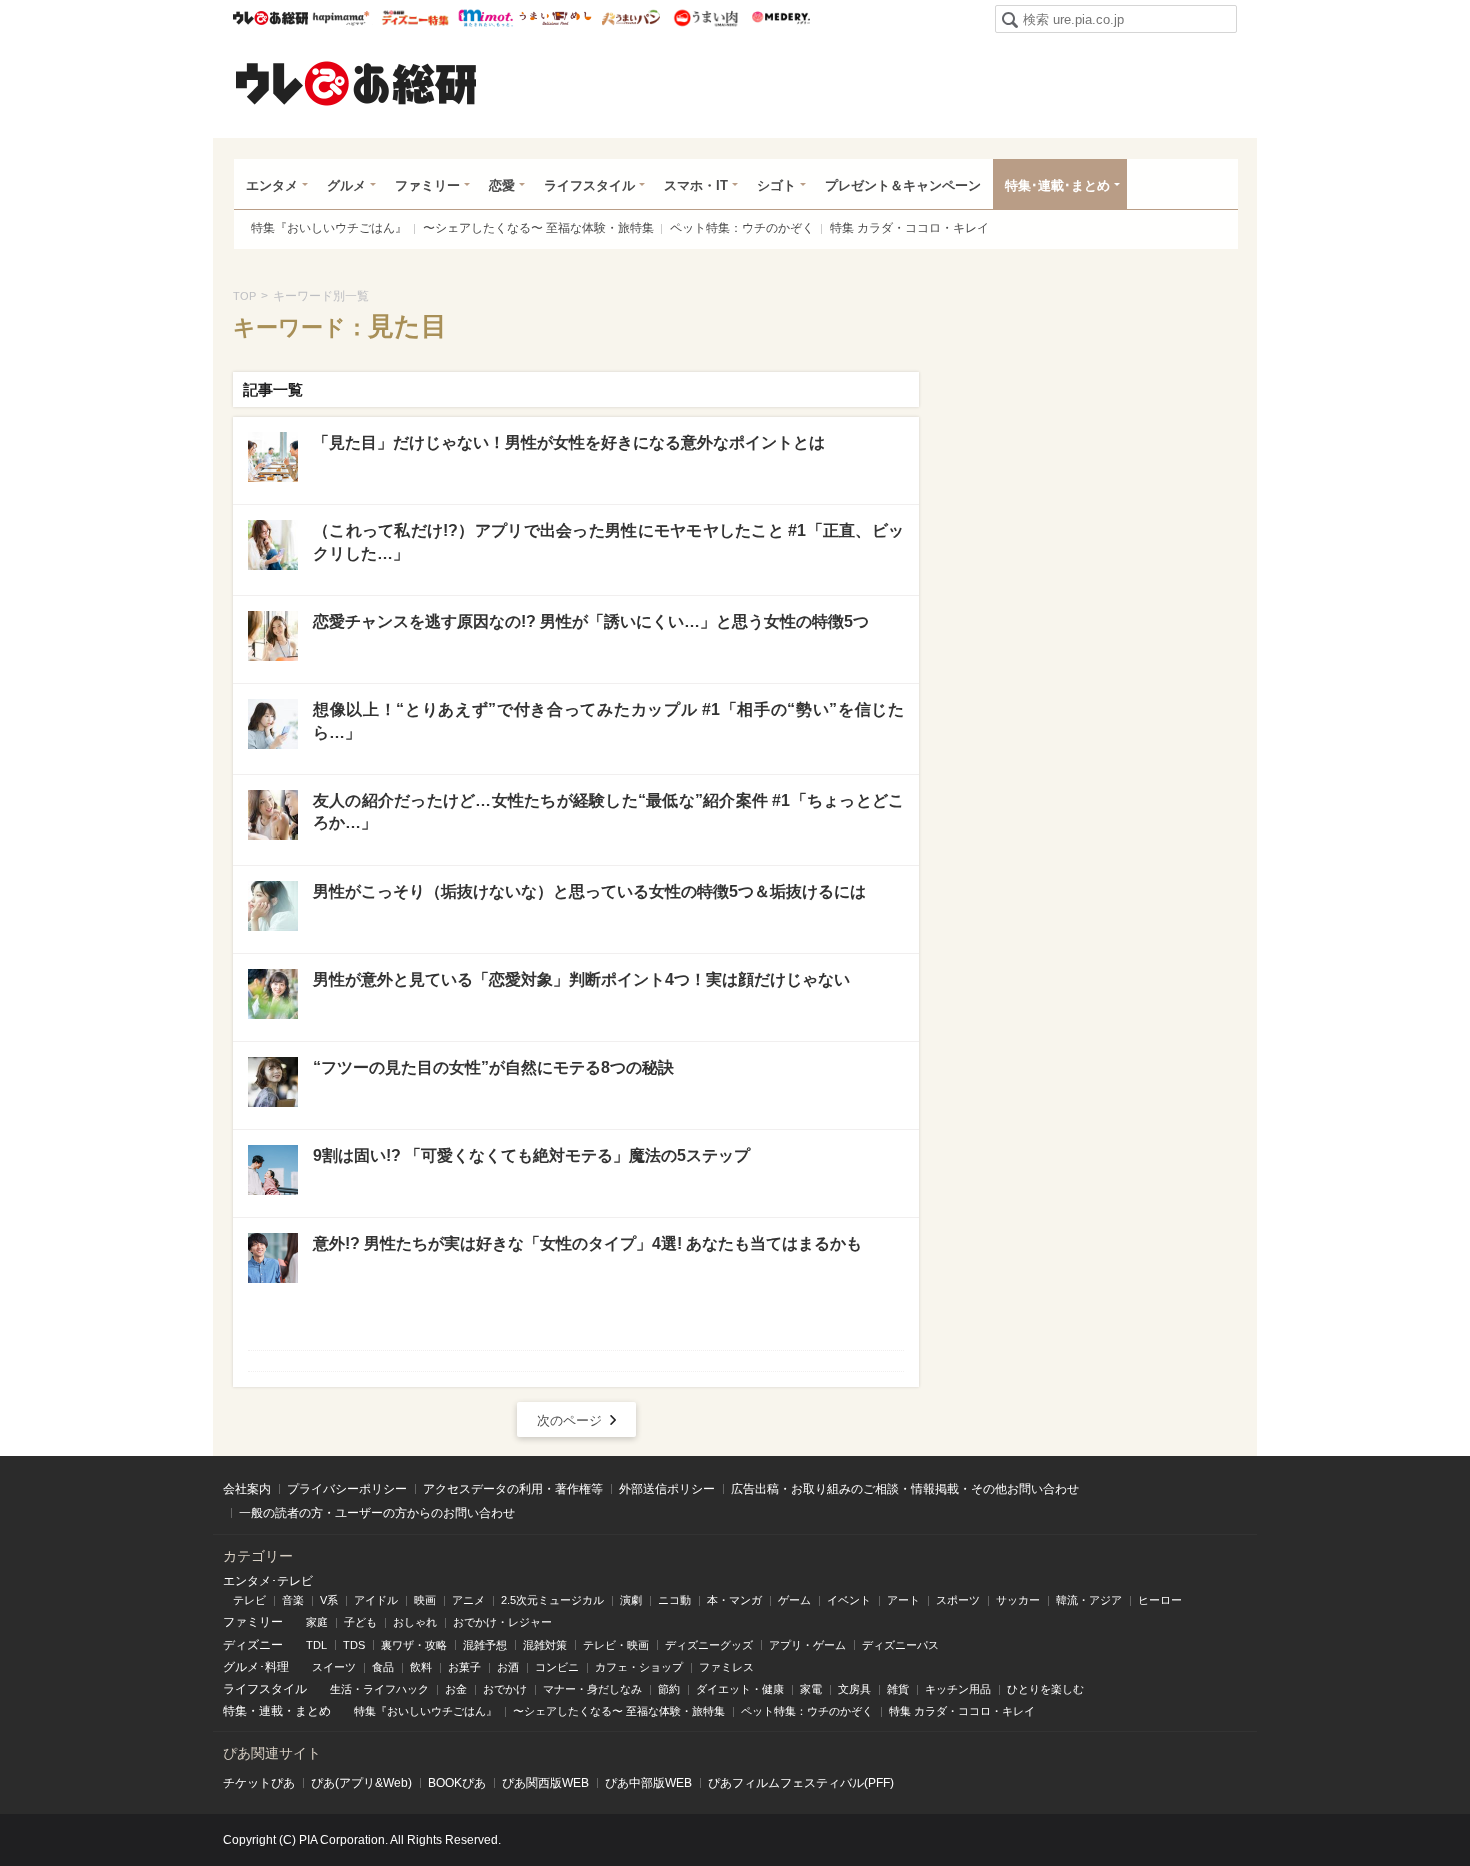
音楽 (293, 1600)
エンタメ (272, 185)
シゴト (776, 185)
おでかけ (505, 1689)
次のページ (569, 1420)
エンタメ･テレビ (268, 1581)
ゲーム (794, 1600)
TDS (354, 1645)
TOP (244, 296)
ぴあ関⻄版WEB (545, 1783)
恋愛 (502, 185)
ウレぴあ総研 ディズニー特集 (415, 18)
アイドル (376, 1600)
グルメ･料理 (256, 1667)
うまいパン (630, 18)
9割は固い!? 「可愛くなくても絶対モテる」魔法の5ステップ (531, 1155)
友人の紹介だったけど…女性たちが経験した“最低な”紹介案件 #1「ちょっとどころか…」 (608, 811)
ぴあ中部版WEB (648, 1783)
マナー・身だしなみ (592, 1689)
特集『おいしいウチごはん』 (329, 228)
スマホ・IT (696, 185)
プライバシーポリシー (347, 1489)
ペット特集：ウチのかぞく (742, 228)
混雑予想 (485, 1645)
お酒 (508, 1667)
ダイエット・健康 (740, 1689)
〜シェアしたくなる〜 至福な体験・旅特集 (538, 228)
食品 (383, 1667)
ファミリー (427, 185)
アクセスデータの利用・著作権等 (513, 1489)
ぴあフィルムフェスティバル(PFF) (801, 1783)
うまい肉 (705, 18)
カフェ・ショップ (639, 1667)
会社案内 (247, 1489)
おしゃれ (415, 1622)
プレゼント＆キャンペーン (903, 185)
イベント (849, 1600)
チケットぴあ (259, 1783)
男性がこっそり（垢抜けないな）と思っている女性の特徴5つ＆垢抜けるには (589, 891)
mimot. (485, 18)
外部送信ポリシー (667, 1489)
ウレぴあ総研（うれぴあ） (356, 83)
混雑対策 (545, 1645)
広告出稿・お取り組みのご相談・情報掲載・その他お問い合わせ (905, 1489)
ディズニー (253, 1645)
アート (903, 1600)
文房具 (854, 1689)
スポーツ (958, 1600)
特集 (235, 1711)
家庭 (317, 1622)
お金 (456, 1689)
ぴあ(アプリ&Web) (361, 1783)
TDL (316, 1645)
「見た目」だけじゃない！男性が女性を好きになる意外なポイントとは (569, 442)
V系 (329, 1600)
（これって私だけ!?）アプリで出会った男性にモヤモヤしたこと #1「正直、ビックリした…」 (608, 541)
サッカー (1018, 1600)
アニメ (468, 1600)
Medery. (780, 18)
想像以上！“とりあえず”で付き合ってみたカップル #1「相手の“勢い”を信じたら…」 (608, 720)
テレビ (249, 1600)
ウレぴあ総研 (270, 18)
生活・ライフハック (379, 1689)
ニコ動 (674, 1600)
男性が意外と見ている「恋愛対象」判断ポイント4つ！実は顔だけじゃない (581, 979)
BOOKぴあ (457, 1783)
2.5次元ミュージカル (552, 1600)
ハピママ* (340, 18)
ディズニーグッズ (709, 1645)
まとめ (313, 1711)
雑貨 (898, 1689)
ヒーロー (1160, 1600)
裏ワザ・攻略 (414, 1645)
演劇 (631, 1600)
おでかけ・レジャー (502, 1622)
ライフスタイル (589, 185)
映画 (425, 1600)
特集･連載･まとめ (1057, 185)
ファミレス (726, 1667)
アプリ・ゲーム (807, 1645)
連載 (271, 1711)
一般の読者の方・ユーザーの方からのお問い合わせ (377, 1513)
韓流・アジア (1089, 1600)
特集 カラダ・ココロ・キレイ (909, 228)
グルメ (346, 185)
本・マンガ (734, 1600)
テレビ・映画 (616, 1645)
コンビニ (557, 1667)
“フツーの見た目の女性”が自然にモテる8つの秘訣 (493, 1067)
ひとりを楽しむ (1045, 1689)
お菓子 (464, 1667)
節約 (669, 1689)
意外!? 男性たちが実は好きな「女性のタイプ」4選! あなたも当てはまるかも (587, 1243)
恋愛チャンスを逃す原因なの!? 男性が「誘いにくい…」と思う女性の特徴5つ (591, 621)
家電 (811, 1689)
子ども (360, 1622)
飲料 (421, 1667)
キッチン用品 (958, 1689)
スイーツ (334, 1667)
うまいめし (555, 18)
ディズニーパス (900, 1645)
